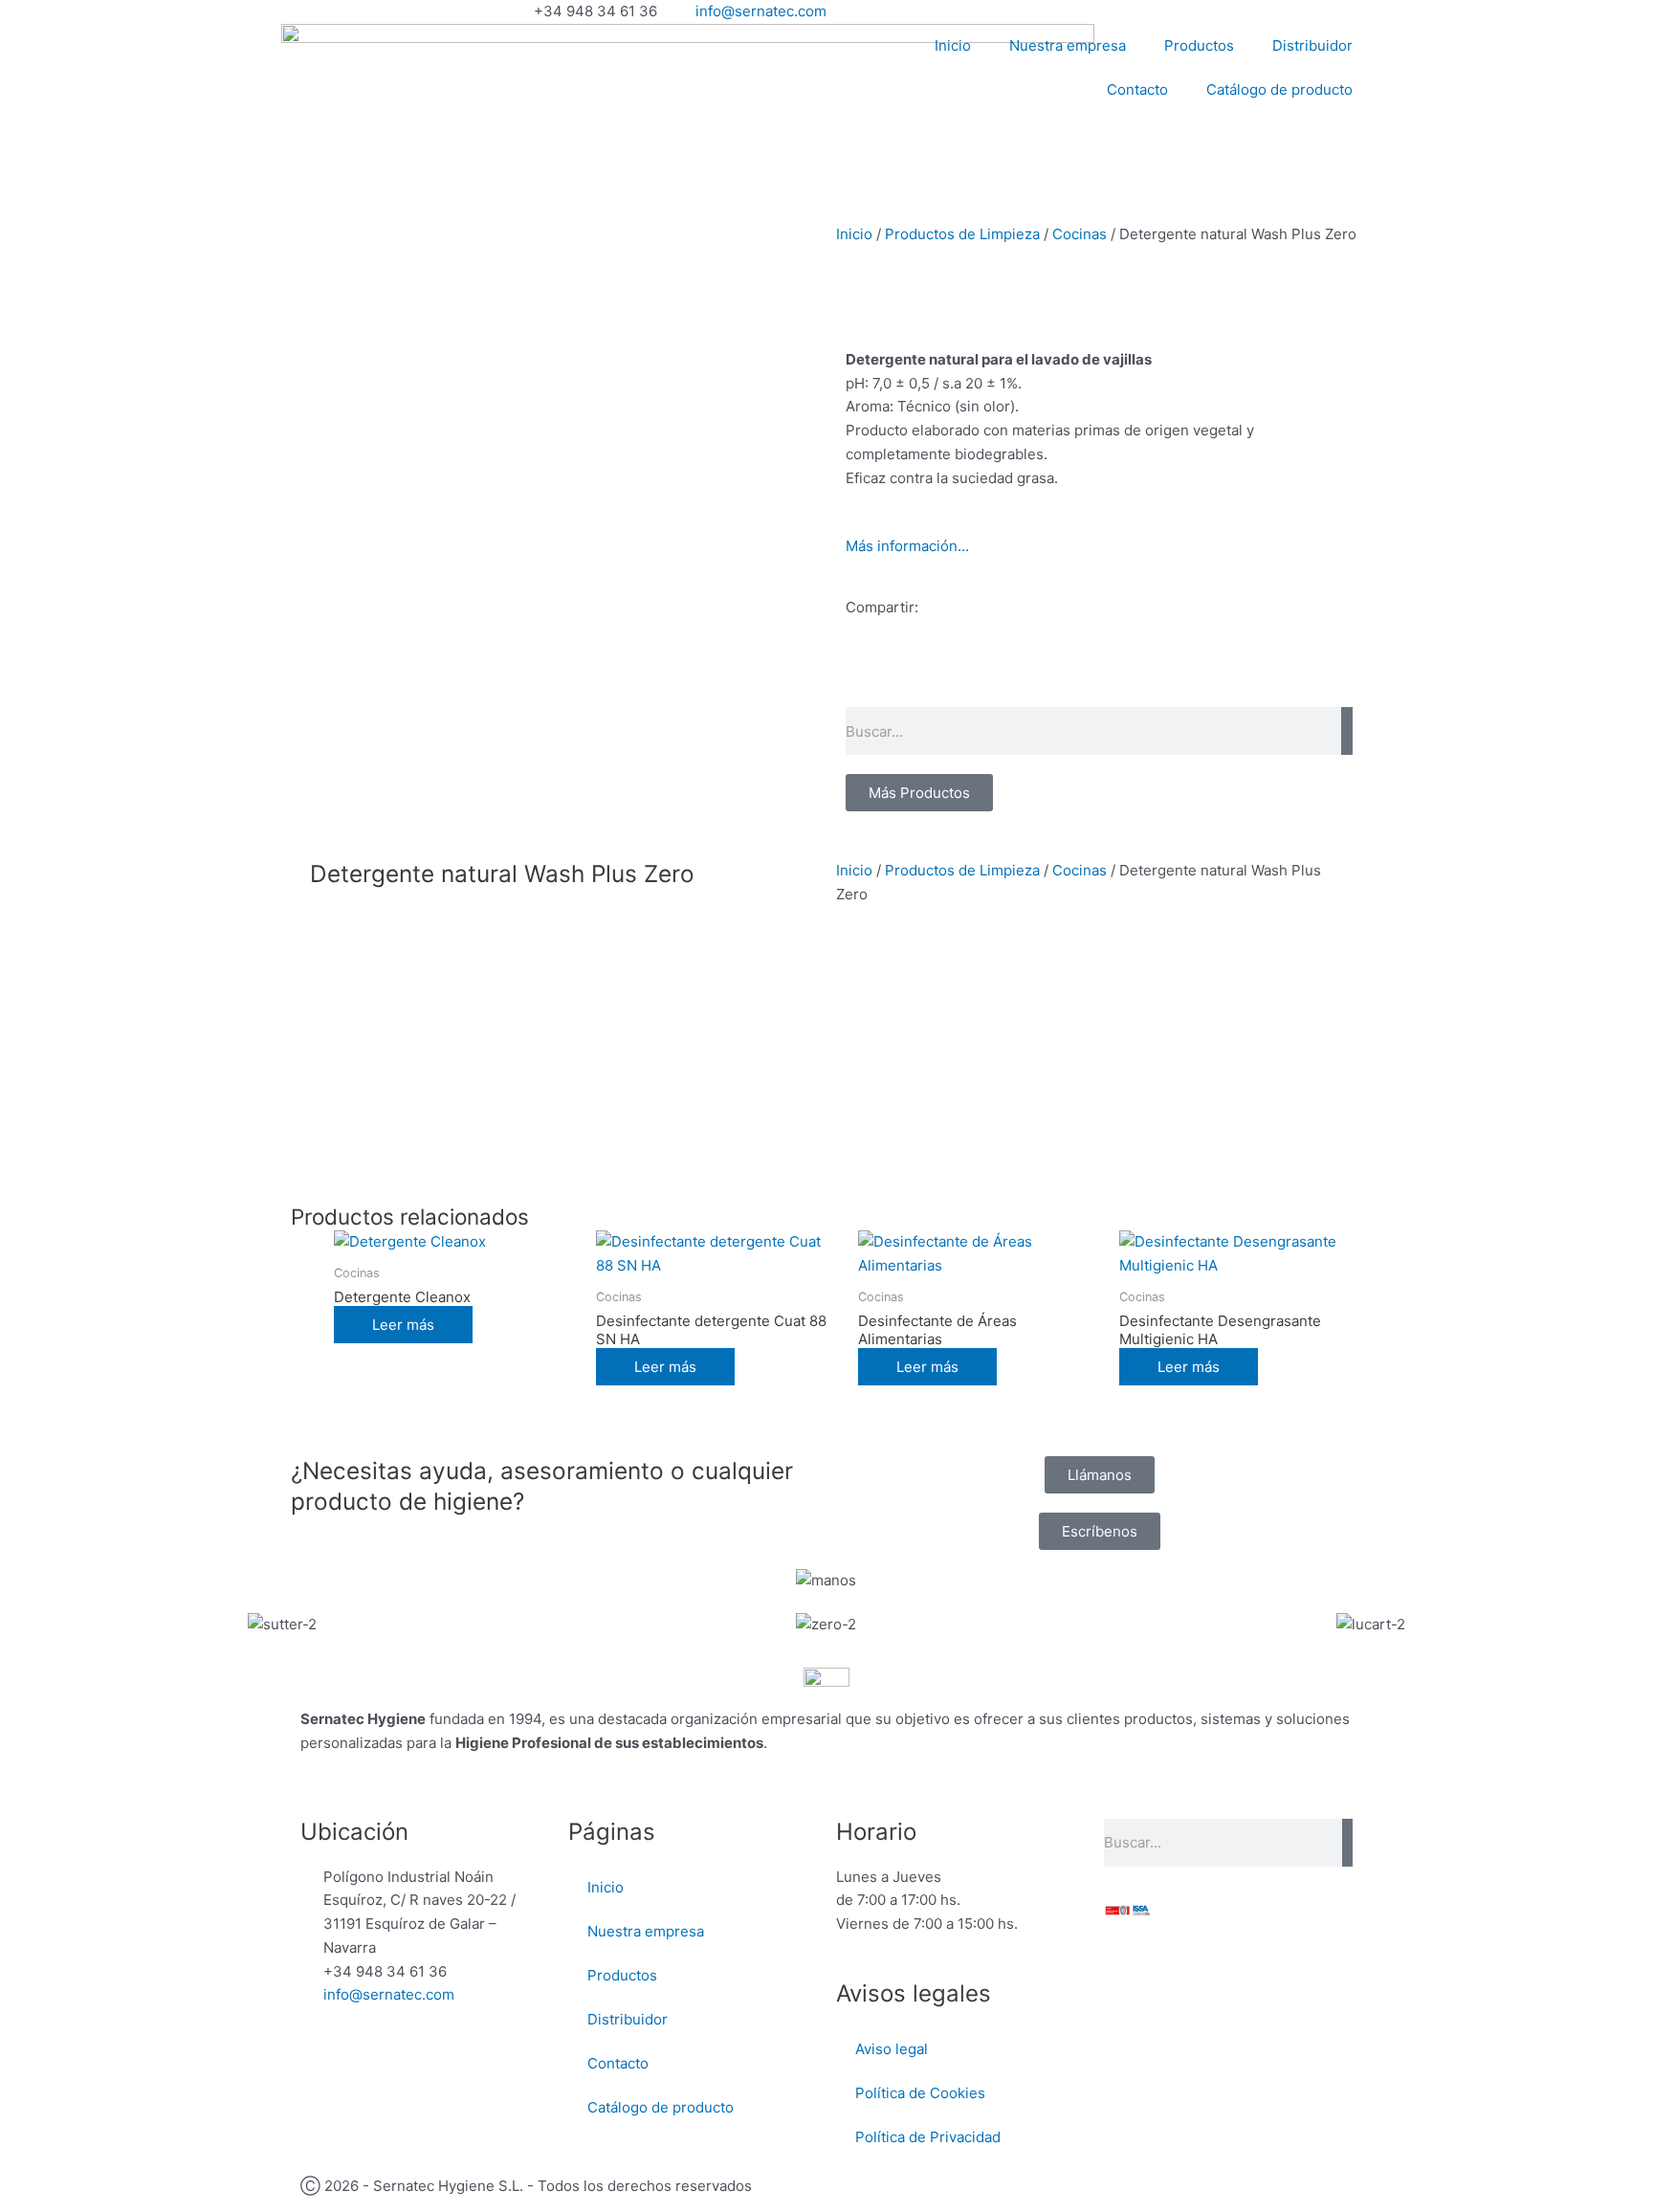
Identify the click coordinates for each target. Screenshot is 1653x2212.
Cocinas (1080, 234)
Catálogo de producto (1279, 89)
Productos (1199, 45)
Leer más (403, 1325)
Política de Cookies (920, 2093)
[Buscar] (1347, 731)
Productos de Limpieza (962, 234)
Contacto (1137, 89)
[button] (851, 676)
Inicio (953, 45)
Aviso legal (892, 2049)
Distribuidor (1312, 45)
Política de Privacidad (928, 2137)
